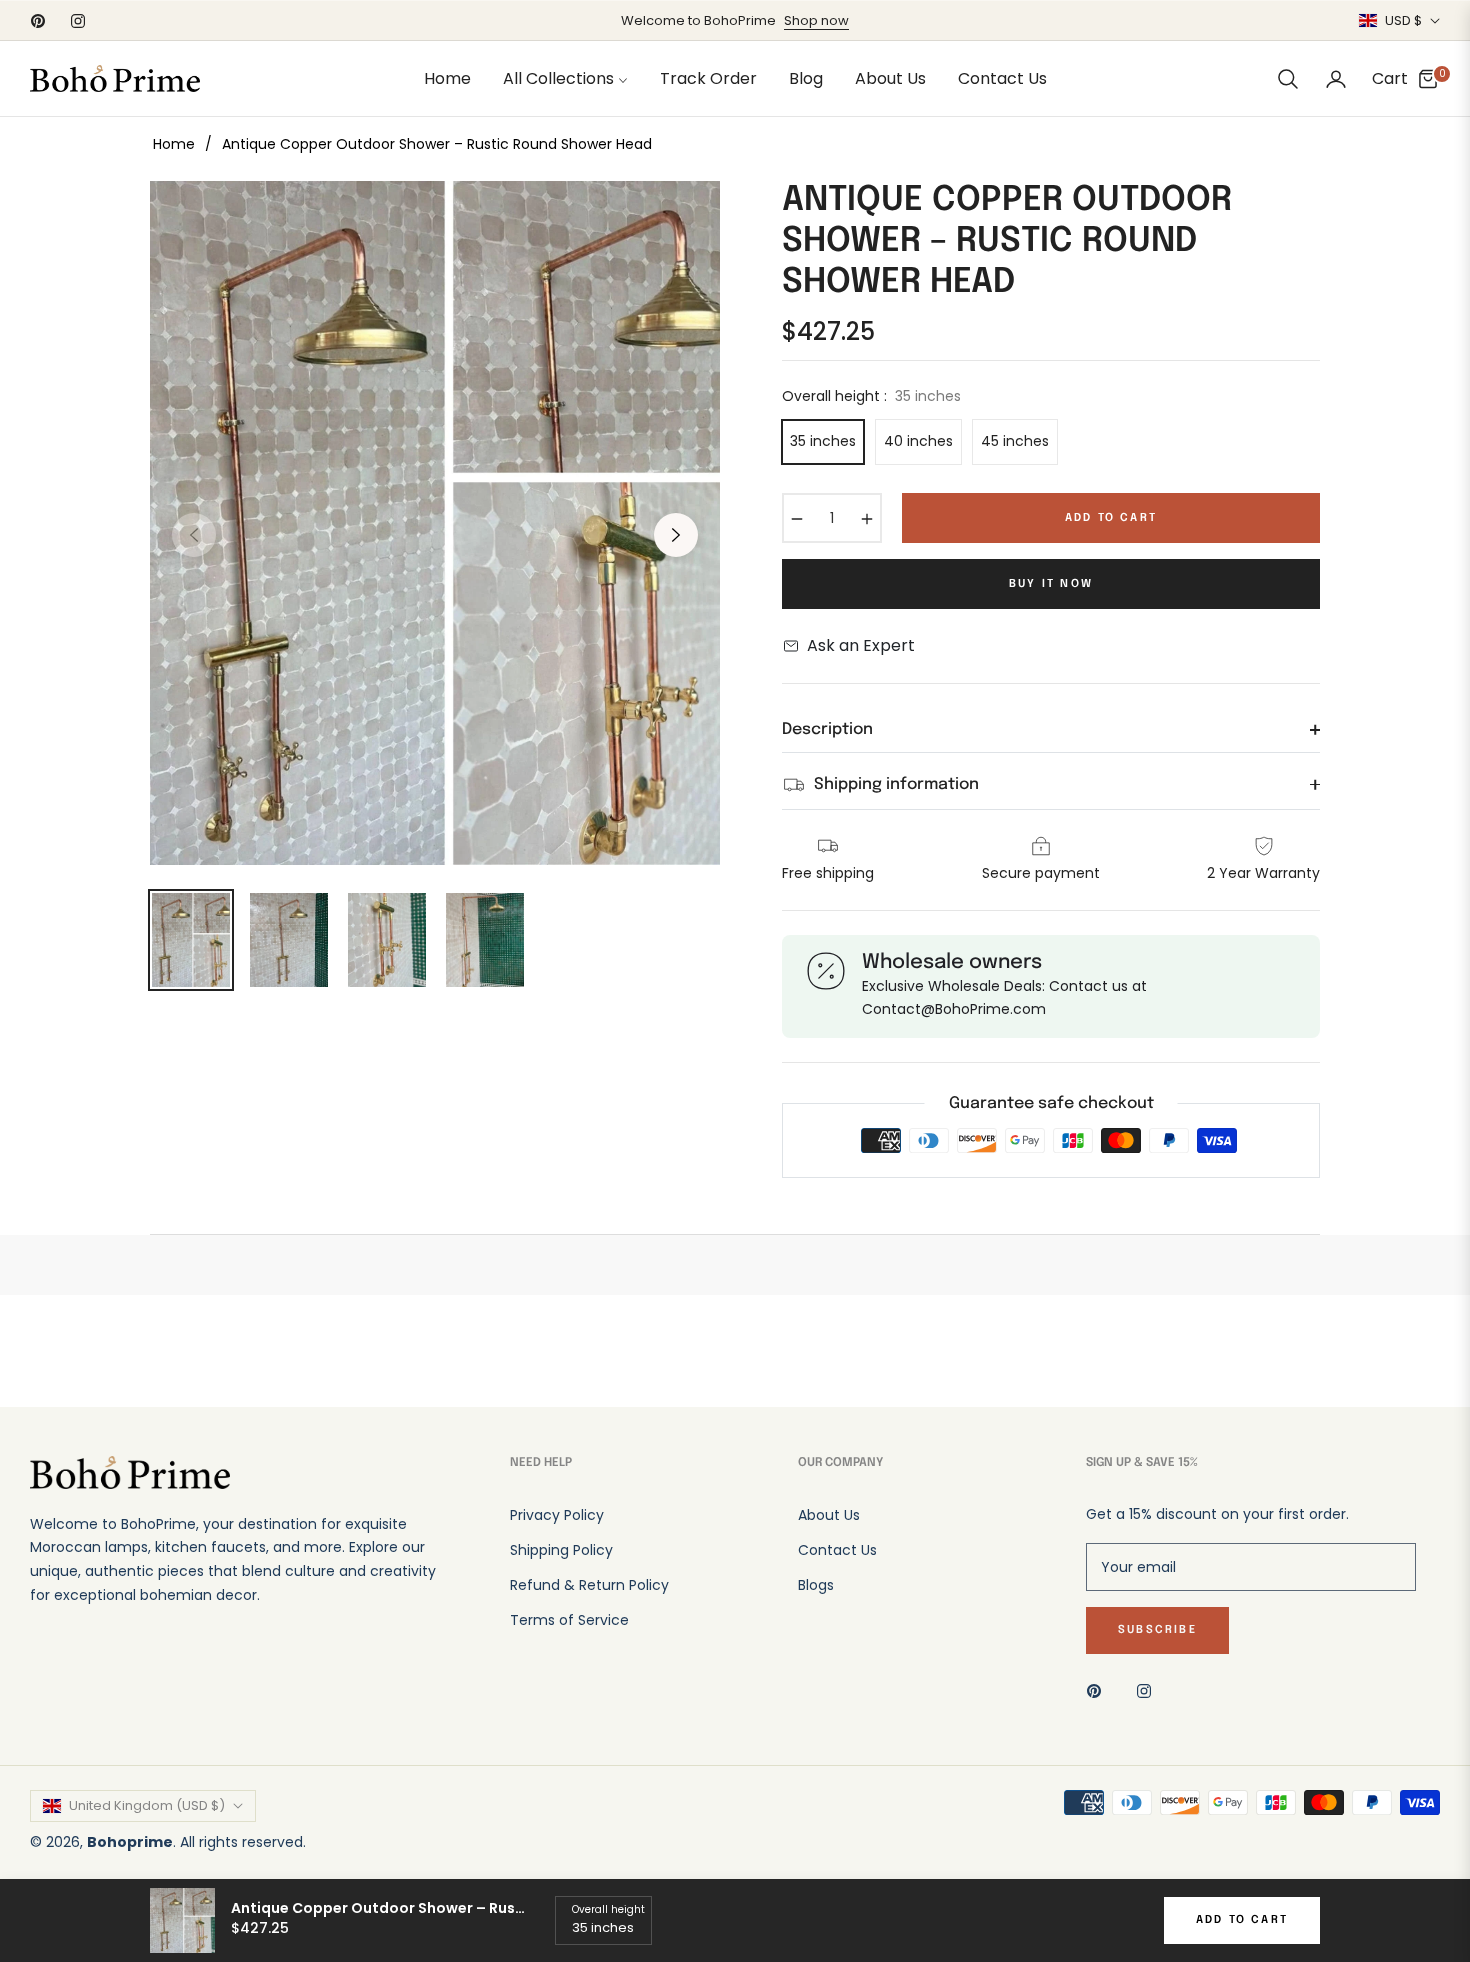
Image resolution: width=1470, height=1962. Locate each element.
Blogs (816, 1585)
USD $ (1403, 21)
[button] (1288, 79)
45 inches (1015, 441)
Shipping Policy (561, 1550)
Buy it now (1051, 584)
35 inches (823, 441)
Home (174, 144)
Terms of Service (569, 1620)
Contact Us (837, 1550)
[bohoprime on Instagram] (1149, 1690)
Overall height (608, 1909)
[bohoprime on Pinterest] (1099, 1690)
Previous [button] (194, 535)
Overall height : (871, 396)
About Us (829, 1515)
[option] (435, 523)
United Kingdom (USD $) (147, 1805)
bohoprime (130, 1842)
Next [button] (676, 535)
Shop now (816, 20)
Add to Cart (1242, 1920)
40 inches (918, 441)
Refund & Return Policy (589, 1585)
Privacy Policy (557, 1515)
